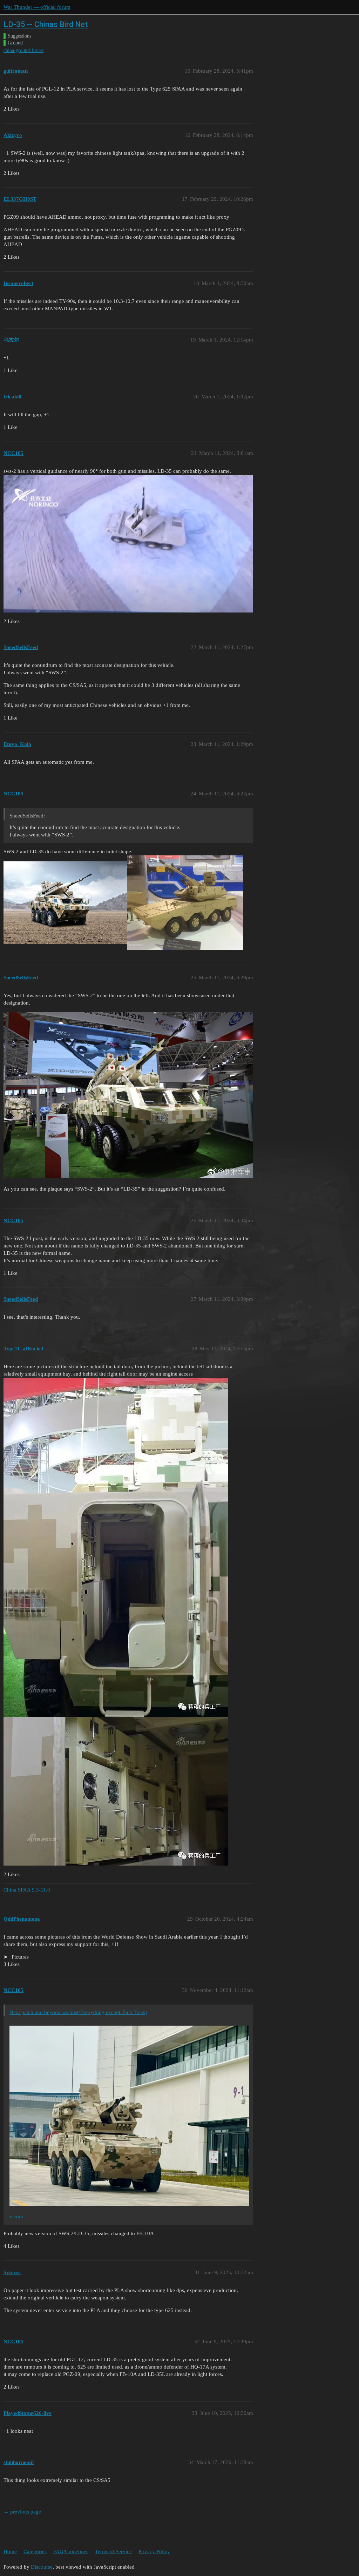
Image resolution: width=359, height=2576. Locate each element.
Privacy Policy (154, 2551)
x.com (16, 2217)
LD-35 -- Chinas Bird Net (46, 24)
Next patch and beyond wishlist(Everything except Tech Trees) (78, 2012)
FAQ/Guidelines (71, 2551)
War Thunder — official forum (37, 7)
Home (10, 2551)
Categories (35, 2551)
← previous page (22, 2512)
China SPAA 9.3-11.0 (27, 1890)
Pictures (19, 1957)
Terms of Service (113, 2551)
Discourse (42, 2567)
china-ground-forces (23, 50)
